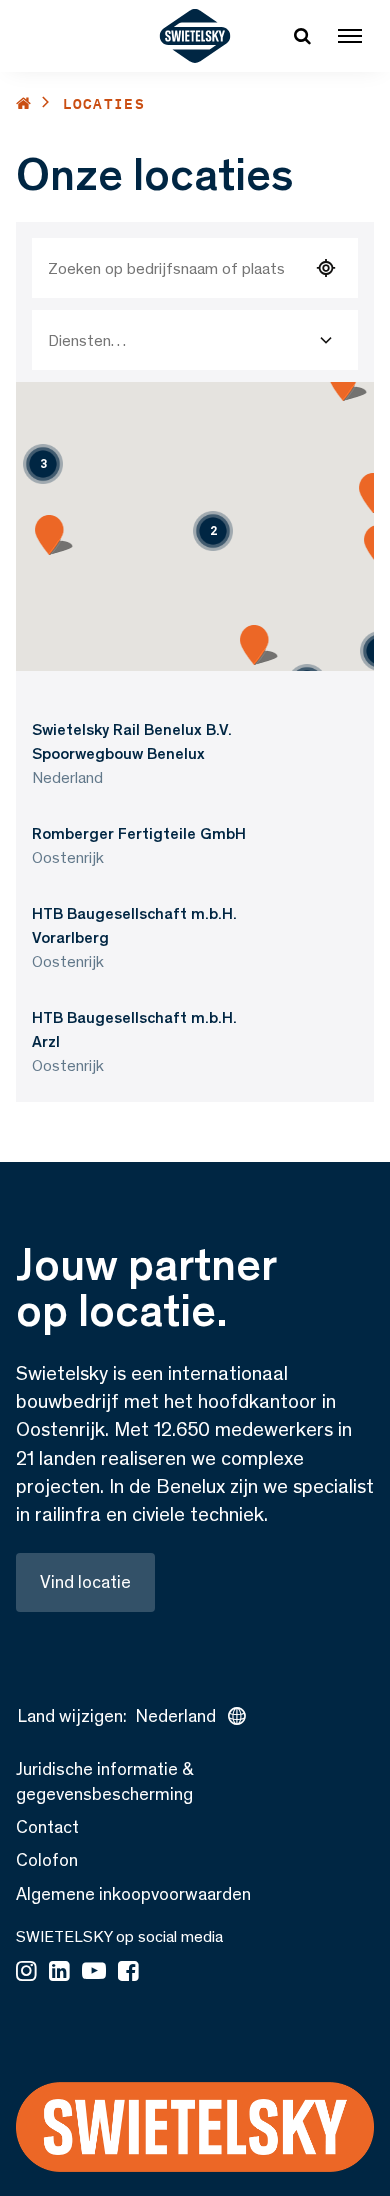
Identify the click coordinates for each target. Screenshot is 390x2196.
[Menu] (350, 36)
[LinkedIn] (59, 1973)
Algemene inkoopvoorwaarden (133, 1894)
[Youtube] (94, 1973)
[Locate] (326, 268)
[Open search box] (302, 36)
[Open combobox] (326, 340)
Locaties (104, 103)
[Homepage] (195, 36)
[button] (213, 531)
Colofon (47, 1860)
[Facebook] (128, 1973)
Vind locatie (85, 1582)
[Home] (24, 103)
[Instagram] (26, 1973)
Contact (47, 1827)
